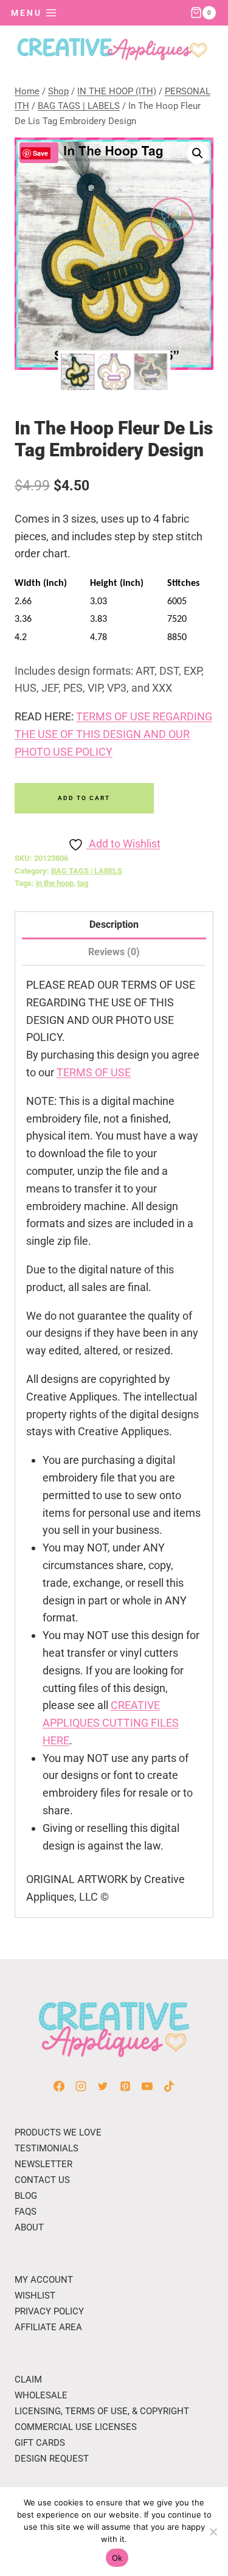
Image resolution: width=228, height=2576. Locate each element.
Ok (117, 2558)
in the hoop (55, 883)
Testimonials (47, 2148)
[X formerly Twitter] (103, 2086)
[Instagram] (81, 2086)
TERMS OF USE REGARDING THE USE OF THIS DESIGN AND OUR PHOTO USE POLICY (113, 734)
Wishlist (35, 2296)
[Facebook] (59, 2086)
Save (40, 153)
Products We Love (58, 2132)
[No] (213, 2532)
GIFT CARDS (40, 2443)
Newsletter (43, 2164)
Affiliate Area (48, 2327)
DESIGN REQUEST (52, 2459)
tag (83, 883)
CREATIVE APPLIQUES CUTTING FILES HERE (111, 1723)
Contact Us (42, 2180)
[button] (198, 153)
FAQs (26, 2212)
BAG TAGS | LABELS (87, 871)
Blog (26, 2196)
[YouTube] (147, 2086)
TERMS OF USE (94, 1072)
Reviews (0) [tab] (114, 952)
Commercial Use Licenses (76, 2427)
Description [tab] (114, 924)
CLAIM (28, 2379)
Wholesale (41, 2395)
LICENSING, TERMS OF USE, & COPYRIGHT (102, 2411)
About (29, 2227)
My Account (44, 2280)
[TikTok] (169, 2086)
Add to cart (84, 798)
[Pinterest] (125, 2086)
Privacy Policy (49, 2311)
